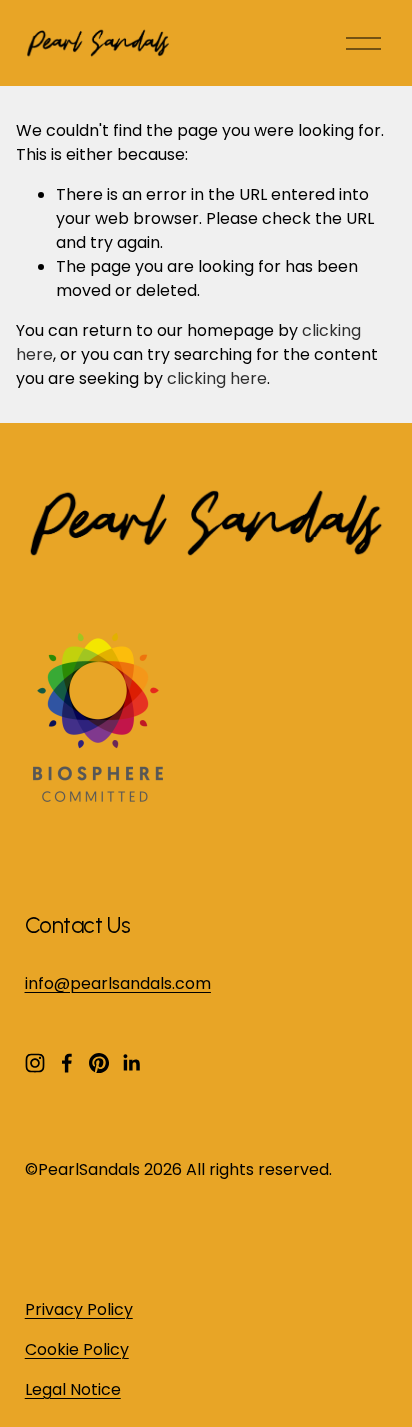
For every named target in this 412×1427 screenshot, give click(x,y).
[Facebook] (67, 1063)
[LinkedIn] (131, 1063)
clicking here (217, 378)
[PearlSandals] (94, 796)
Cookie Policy (77, 1349)
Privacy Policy (79, 1309)
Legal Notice (73, 1389)
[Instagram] (35, 1063)
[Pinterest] (99, 1063)
